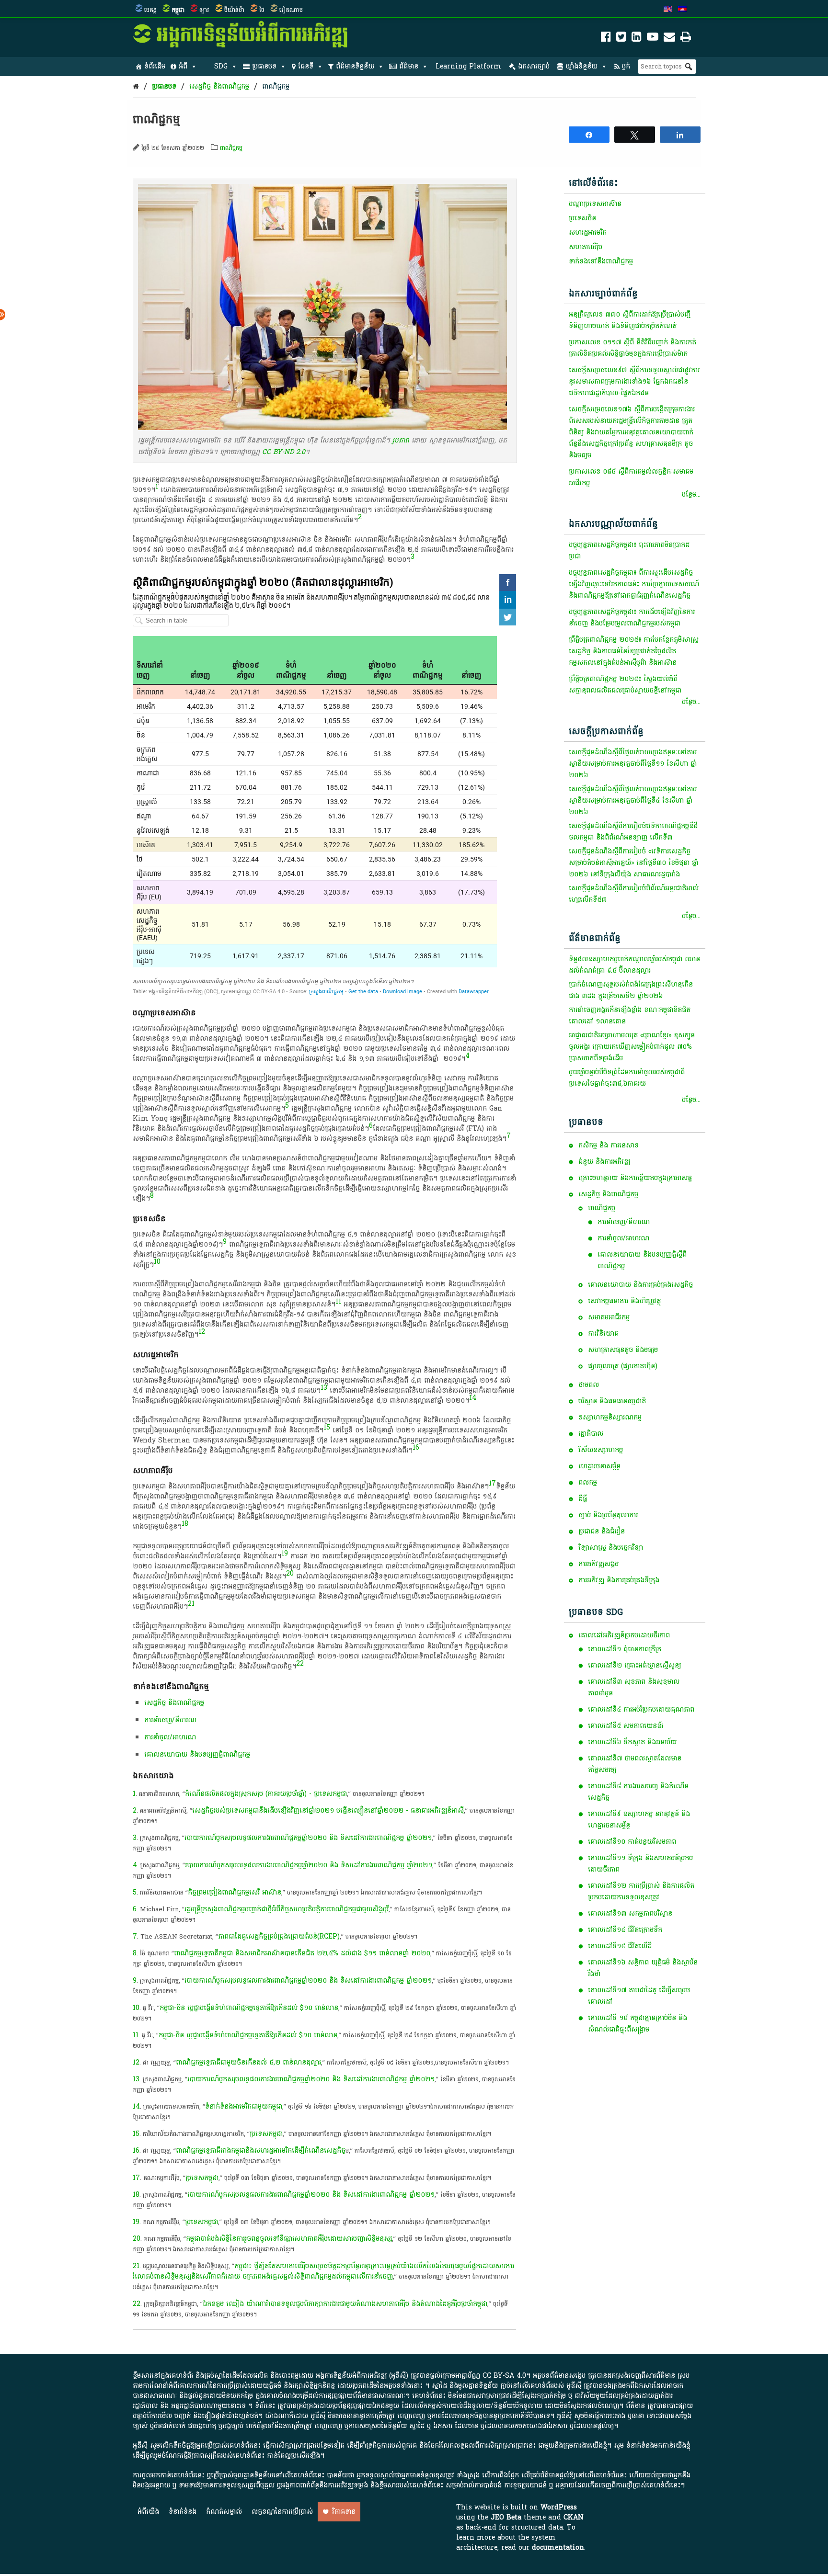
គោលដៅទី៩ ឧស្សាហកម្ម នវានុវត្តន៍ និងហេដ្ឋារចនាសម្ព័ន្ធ (639, 1820)
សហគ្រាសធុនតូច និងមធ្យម (623, 1350)
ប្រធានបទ (264, 66)
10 (157, 1262)
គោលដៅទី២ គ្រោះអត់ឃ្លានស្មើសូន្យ (634, 1665)
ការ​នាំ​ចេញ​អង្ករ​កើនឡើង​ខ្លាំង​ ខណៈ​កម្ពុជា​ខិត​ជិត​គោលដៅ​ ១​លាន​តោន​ (630, 1016)
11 (338, 1301)
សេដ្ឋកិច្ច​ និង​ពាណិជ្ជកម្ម (174, 1703)
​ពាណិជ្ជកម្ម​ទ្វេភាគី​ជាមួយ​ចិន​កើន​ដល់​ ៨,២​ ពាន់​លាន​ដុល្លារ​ (248, 2062)
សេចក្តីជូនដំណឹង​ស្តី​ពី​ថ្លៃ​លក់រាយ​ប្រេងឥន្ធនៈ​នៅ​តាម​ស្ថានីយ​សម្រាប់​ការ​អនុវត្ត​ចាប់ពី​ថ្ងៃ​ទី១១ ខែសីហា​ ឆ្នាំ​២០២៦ (633, 764)
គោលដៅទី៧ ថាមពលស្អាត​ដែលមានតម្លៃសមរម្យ (635, 1764)
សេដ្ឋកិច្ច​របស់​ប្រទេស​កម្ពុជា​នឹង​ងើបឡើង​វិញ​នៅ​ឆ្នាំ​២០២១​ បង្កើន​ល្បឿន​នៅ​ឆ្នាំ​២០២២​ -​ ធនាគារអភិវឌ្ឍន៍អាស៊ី (328, 1810)
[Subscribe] (669, 39)
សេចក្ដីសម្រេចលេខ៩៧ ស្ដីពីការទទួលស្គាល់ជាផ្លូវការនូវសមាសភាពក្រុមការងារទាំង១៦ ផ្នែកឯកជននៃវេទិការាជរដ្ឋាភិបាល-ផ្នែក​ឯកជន (634, 381)
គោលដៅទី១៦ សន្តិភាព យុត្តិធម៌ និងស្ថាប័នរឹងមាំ (643, 1968)
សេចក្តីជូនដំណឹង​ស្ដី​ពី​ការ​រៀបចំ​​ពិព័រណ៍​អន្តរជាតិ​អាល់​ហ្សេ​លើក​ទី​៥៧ (634, 894)
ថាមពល (589, 1385)
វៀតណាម (291, 10)
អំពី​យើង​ (148, 2512)
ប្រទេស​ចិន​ (582, 218)
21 (191, 1604)
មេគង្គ (150, 10)
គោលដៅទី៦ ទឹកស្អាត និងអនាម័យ (632, 1742)
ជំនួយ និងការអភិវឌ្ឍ (604, 1162)
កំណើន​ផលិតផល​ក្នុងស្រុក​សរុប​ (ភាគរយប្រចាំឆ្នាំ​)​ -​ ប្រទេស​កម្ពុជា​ (266, 1794)
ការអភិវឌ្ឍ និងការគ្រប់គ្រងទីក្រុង (619, 1580)
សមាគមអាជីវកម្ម (609, 1317)
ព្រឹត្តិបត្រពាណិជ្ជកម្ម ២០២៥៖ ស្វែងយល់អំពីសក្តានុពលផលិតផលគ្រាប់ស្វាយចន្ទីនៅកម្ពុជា (625, 685)
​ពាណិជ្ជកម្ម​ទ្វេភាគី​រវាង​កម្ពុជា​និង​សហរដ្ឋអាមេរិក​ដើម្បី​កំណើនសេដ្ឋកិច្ (261, 2150)
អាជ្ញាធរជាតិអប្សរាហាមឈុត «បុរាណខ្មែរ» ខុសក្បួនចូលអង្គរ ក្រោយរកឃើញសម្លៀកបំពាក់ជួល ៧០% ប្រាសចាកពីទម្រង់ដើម (632, 1047)
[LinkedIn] (637, 39)
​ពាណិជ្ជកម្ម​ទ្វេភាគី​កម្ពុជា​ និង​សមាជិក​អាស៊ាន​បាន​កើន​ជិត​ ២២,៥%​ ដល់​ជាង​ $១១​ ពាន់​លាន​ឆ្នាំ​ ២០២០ (302, 1953)
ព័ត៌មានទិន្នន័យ (355, 66)
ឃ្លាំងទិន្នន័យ (581, 66)
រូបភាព (401, 440)
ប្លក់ (626, 66)
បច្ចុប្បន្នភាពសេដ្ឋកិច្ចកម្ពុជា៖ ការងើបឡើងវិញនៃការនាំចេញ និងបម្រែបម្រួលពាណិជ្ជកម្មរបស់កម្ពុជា (632, 618)
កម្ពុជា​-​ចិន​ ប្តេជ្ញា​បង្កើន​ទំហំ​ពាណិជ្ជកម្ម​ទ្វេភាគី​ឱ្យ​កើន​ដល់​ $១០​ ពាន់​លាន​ (249, 2008)
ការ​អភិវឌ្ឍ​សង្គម (598, 1564)
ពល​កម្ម (588, 1482)
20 (290, 1573)
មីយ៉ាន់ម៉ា (234, 10)
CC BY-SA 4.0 (504, 2376)
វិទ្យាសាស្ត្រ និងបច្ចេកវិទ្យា (611, 1548)
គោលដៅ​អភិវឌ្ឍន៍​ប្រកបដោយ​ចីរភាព (624, 1635)
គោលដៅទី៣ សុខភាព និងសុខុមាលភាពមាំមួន (634, 1687)
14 (473, 1398)
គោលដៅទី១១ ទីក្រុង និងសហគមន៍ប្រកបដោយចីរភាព (640, 1864)
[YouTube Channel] (653, 39)
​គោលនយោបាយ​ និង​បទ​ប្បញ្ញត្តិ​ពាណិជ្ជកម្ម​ (197, 1754)
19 (285, 1553)
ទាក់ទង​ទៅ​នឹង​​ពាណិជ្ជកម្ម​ (601, 261)
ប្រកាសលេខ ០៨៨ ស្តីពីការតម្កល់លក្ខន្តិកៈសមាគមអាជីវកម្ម (631, 477)
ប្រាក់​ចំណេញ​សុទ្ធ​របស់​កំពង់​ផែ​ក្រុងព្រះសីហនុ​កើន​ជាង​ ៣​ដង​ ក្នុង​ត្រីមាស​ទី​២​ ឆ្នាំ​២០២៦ (631, 990)
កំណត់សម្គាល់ (224, 2512)
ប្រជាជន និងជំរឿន (602, 1531)
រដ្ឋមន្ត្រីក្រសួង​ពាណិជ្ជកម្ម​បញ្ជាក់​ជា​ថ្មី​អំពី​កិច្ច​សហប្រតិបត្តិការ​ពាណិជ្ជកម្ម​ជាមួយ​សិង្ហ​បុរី (287, 1909)
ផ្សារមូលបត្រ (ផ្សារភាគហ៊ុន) (623, 1366)
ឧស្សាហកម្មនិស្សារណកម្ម (610, 1417)
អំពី (183, 66)
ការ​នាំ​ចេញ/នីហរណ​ (170, 1720)
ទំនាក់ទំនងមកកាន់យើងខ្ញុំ (658, 2445)
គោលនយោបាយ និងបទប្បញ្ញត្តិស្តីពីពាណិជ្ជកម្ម (642, 1260)
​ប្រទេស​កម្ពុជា (266, 2134)
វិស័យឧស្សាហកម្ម (601, 1450)
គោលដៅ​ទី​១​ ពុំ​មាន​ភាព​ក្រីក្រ (625, 1649)
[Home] (136, 86)
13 (324, 1388)
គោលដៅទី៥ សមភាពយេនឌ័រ (626, 1726)
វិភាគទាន (344, 2512)
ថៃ (262, 10)
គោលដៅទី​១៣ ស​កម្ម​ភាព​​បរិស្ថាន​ (630, 1913)
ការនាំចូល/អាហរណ (623, 1238)
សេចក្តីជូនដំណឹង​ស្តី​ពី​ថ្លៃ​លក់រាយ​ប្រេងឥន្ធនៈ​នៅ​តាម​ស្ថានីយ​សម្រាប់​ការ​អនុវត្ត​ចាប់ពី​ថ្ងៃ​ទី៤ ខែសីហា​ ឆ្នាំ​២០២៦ (633, 800)
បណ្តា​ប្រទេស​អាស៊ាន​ (595, 204)
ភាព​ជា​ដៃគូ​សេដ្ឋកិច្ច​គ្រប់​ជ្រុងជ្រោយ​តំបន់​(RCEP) (279, 1936)
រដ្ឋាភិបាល (591, 1434)
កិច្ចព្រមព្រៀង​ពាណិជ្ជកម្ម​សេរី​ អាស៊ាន (235, 1892)
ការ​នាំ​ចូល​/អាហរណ (170, 1737)
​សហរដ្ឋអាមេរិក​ (588, 233)
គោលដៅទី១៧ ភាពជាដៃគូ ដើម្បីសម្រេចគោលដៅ (639, 1996)
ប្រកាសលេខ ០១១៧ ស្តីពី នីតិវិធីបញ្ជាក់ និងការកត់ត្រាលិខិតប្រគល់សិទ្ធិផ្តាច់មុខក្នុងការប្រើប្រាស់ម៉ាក (632, 348)
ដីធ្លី (583, 1499)
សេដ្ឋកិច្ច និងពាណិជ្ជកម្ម (219, 86)
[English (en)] (668, 10)
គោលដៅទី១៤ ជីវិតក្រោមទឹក (625, 1930)
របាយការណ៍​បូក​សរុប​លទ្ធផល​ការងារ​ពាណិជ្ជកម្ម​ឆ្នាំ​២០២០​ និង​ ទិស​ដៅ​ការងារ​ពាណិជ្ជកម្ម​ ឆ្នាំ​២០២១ (308, 1838)
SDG (221, 66)
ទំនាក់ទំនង (183, 2512)
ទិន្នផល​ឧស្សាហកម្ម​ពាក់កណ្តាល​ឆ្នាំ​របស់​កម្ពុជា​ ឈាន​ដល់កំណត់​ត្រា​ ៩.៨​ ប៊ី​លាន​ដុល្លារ (634, 965)
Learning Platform (468, 66)
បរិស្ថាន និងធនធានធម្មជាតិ (612, 1401)
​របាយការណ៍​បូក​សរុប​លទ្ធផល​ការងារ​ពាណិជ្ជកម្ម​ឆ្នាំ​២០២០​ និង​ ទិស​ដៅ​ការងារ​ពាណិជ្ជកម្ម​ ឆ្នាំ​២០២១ (309, 1865)
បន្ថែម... (691, 494)
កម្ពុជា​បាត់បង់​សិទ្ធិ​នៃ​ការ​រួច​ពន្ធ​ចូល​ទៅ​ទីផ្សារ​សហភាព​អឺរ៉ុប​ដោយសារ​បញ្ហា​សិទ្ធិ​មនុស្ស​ (289, 2239)
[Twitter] (621, 39)
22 (300, 1663)
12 (202, 1332)
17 (492, 1483)
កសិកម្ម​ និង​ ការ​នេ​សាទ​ (609, 1145)
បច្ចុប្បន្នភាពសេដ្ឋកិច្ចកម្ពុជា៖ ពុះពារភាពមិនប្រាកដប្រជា (629, 550)
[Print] (686, 39)
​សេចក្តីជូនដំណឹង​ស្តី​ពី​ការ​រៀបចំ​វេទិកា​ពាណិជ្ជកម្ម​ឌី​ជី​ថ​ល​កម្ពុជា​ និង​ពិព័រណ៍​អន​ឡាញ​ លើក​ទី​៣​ (633, 832)
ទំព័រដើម (155, 66)
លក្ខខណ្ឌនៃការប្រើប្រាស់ (282, 2512)
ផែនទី (306, 66)
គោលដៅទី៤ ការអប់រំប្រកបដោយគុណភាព (641, 1709)
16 (416, 1447)
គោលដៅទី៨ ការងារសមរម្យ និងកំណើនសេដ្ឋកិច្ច (638, 1792)
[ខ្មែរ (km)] (682, 10)
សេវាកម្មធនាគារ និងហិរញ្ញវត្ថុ (624, 1301)
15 (327, 1427)
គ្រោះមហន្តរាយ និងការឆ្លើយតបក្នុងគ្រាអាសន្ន (635, 1178)
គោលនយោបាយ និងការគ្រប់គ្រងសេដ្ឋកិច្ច (640, 1285)
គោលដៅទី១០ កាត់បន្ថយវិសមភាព (632, 1842)
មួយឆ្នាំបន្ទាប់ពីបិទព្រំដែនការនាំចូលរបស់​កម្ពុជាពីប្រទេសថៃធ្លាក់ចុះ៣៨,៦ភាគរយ (627, 1078)
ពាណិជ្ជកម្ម (276, 86)
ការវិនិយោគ (603, 1333)
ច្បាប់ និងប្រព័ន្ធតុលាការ (608, 1515)
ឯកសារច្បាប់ (534, 66)
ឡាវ (204, 10)
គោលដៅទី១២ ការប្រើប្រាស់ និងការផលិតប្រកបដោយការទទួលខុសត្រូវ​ (641, 1891)
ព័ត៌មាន (409, 66)
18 (185, 1524)
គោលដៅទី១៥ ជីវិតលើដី (620, 1946)
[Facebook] (606, 39)
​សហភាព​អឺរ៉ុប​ (586, 247)
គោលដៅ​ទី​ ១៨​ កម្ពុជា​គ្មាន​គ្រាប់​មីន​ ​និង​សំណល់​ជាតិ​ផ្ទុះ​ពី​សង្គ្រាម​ (638, 2024)
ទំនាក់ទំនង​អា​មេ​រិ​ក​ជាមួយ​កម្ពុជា (244, 2106)
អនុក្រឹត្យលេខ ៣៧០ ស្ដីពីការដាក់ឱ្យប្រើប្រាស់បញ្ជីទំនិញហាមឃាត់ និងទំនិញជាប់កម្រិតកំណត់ (630, 320)
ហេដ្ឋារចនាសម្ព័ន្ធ (599, 1466)
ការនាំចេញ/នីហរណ (624, 1222)
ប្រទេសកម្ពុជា (201, 2222)
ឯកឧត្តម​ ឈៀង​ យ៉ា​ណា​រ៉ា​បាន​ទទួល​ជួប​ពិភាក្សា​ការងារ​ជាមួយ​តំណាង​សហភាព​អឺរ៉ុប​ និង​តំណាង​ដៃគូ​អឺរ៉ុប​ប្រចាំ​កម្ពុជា (345, 2304)
